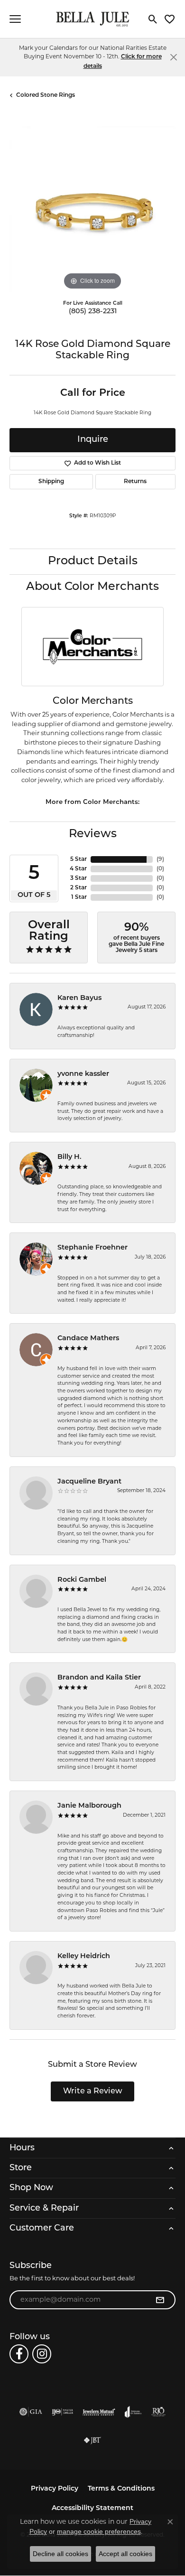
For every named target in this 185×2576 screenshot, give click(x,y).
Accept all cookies (125, 2554)
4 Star (78, 869)
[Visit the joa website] (133, 2412)
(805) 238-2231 (93, 312)
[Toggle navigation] (15, 19)
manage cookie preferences (99, 2531)
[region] (92, 209)
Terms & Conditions (121, 2489)
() (160, 859)
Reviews (93, 834)
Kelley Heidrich (84, 1956)
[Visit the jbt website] (92, 2440)
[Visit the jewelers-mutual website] (99, 2412)
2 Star (79, 888)
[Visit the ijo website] (62, 2412)
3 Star (79, 878)
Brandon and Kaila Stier (99, 1678)
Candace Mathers (88, 1339)
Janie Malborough (89, 1806)
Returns (135, 482)
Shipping (51, 482)
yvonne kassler (83, 1074)
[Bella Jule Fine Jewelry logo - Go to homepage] (93, 19)
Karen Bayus (79, 998)
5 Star (79, 859)
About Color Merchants (92, 587)
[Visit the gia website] (31, 2412)
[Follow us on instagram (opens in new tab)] (42, 2354)
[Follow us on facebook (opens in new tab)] (19, 2354)
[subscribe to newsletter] (160, 2300)
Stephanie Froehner (92, 1248)
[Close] (173, 57)
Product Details (93, 561)
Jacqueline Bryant (89, 1482)
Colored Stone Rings (46, 95)
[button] (153, 19)
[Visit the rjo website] (158, 2412)
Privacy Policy (55, 2489)
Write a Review (93, 2091)
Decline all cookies (60, 2554)
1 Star (79, 897)
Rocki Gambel (82, 1580)
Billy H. (69, 1157)
